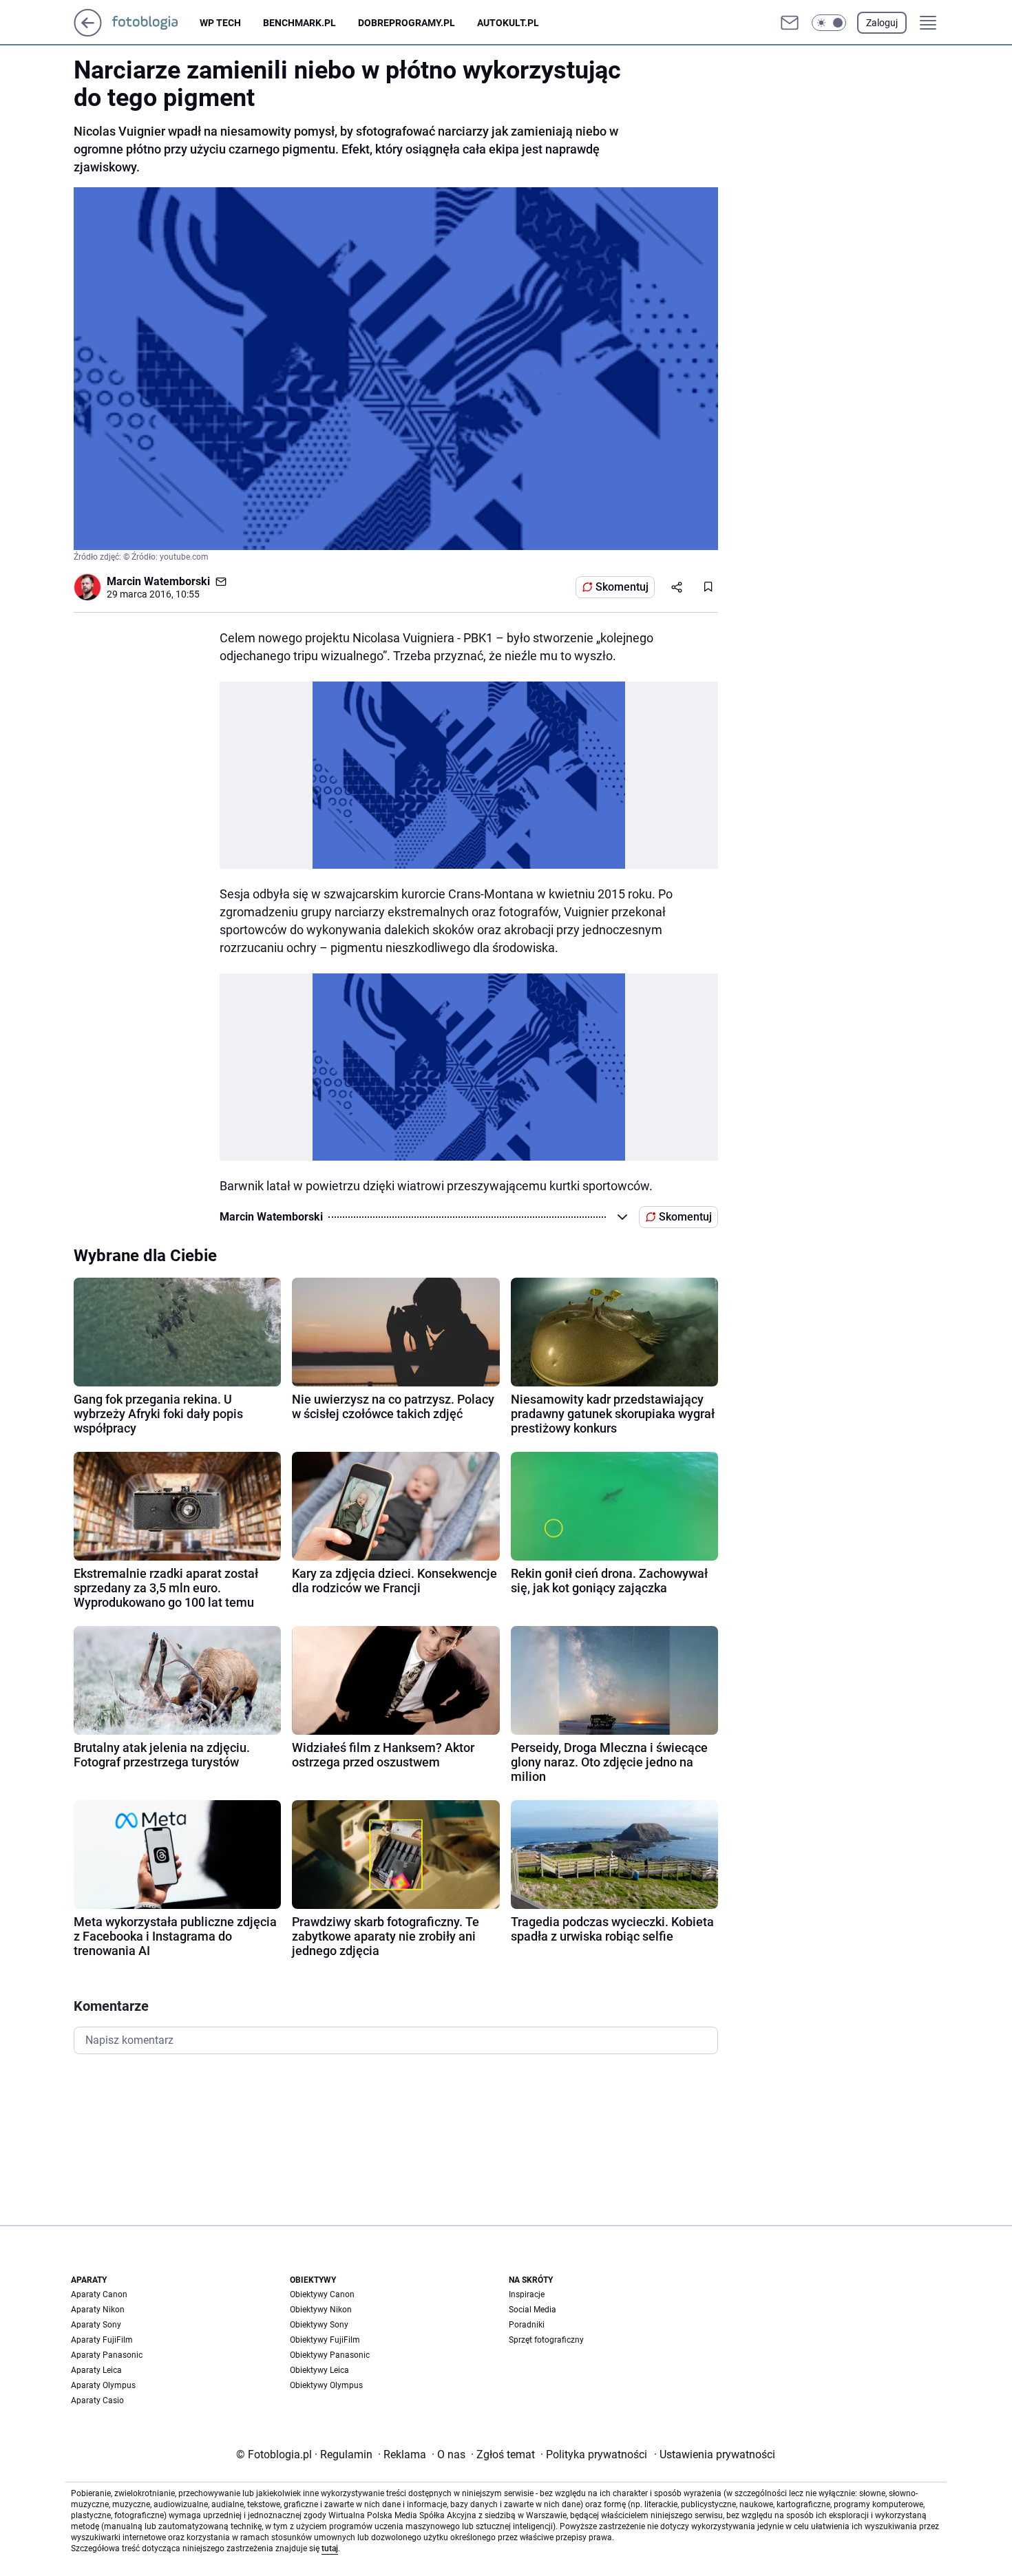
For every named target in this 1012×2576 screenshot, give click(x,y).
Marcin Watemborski (158, 581)
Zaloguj (882, 23)
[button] (829, 23)
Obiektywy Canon (322, 2294)
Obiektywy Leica (319, 2370)
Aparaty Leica (96, 2370)
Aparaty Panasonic (107, 2355)
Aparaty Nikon (98, 2310)
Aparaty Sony (96, 2325)
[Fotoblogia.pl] (156, 23)
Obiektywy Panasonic (330, 2355)
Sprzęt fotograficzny (546, 2340)
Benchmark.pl (299, 23)
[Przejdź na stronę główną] (88, 33)
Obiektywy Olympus (326, 2385)
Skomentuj (622, 587)
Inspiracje (527, 2294)
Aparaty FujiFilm (102, 2340)
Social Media (533, 2310)
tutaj (330, 2548)
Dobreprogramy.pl (407, 23)
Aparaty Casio (97, 2400)
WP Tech (220, 23)
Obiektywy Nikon (321, 2310)
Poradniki (527, 2325)
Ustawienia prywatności (715, 2454)
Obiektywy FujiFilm (325, 2340)
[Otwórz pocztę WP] (790, 23)
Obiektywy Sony (319, 2325)
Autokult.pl (508, 23)
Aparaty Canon (99, 2294)
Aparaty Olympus (103, 2385)
